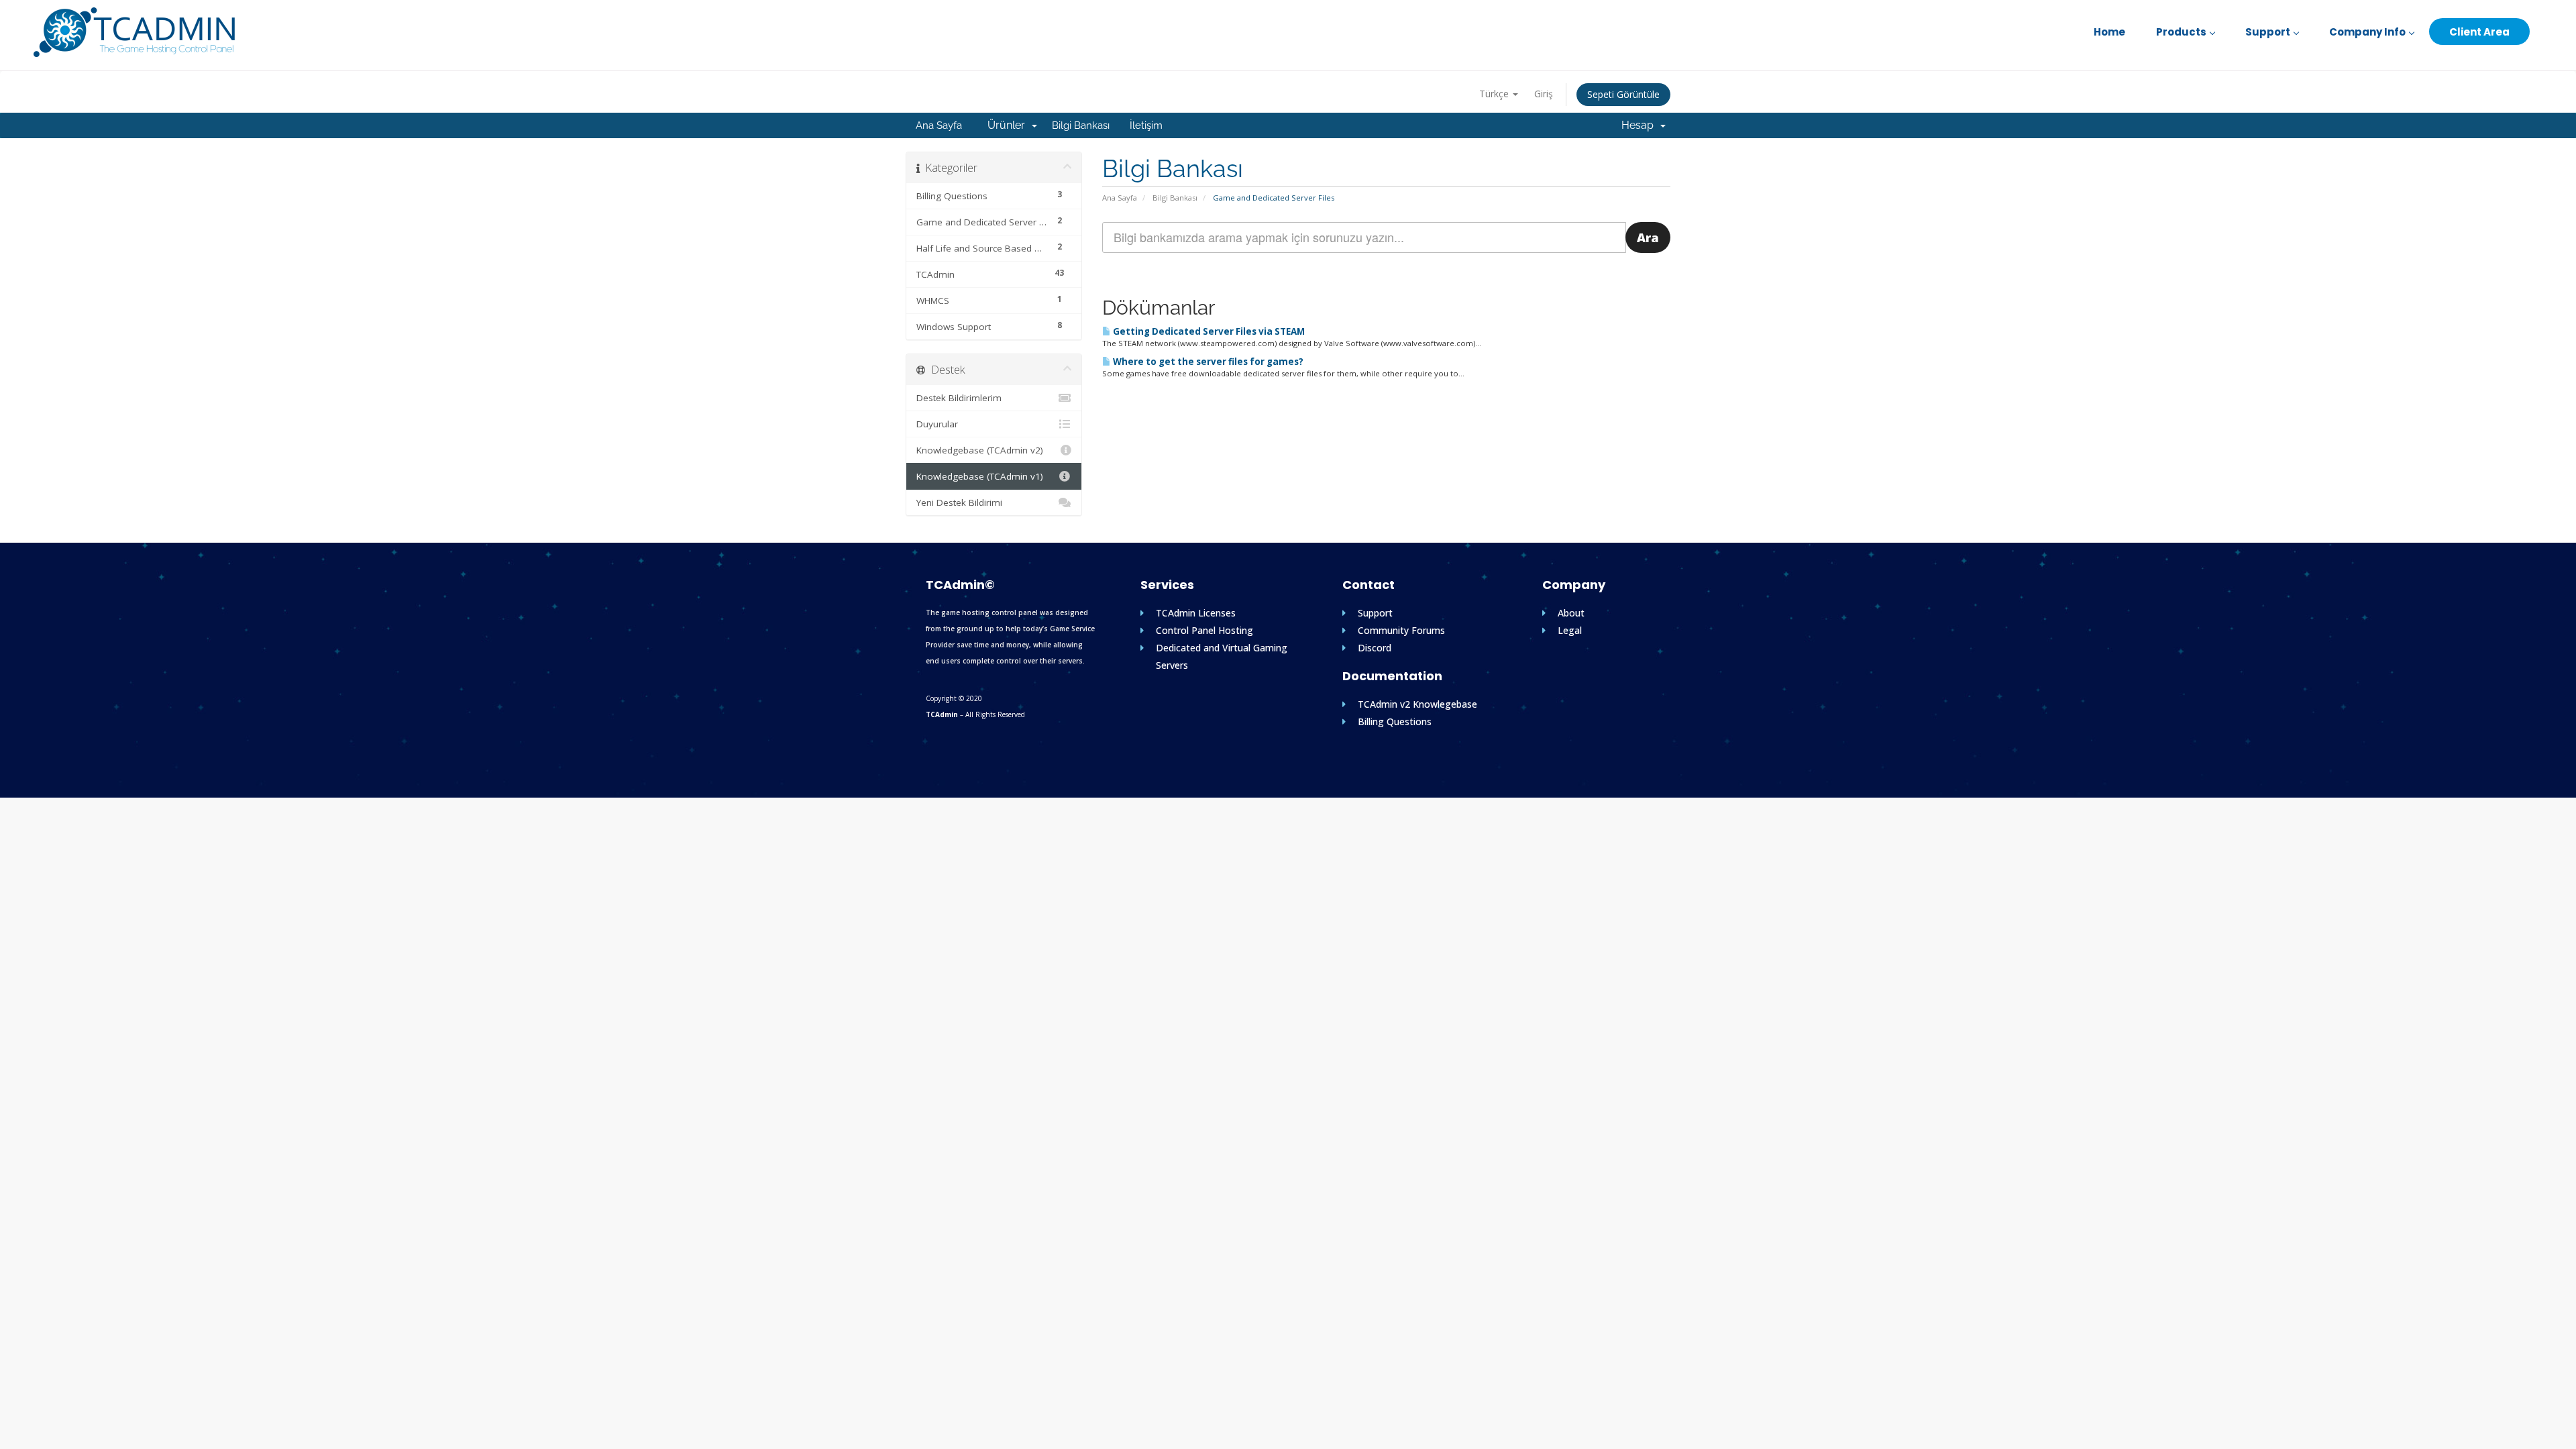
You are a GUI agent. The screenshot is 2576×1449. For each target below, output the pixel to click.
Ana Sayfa (939, 125)
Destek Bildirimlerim (959, 398)
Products (2181, 32)
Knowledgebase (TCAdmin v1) (980, 476)
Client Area (2479, 32)
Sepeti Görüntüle (1623, 94)
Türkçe (1495, 94)
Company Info (2367, 32)
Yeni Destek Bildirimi (959, 502)
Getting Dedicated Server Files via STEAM (1208, 331)
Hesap (1640, 125)
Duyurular (937, 424)
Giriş (1544, 94)
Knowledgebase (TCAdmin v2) (980, 450)
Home (2109, 32)
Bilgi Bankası (1081, 125)
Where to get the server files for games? (1207, 362)
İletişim (1146, 125)
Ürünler (1009, 125)
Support (2268, 32)
